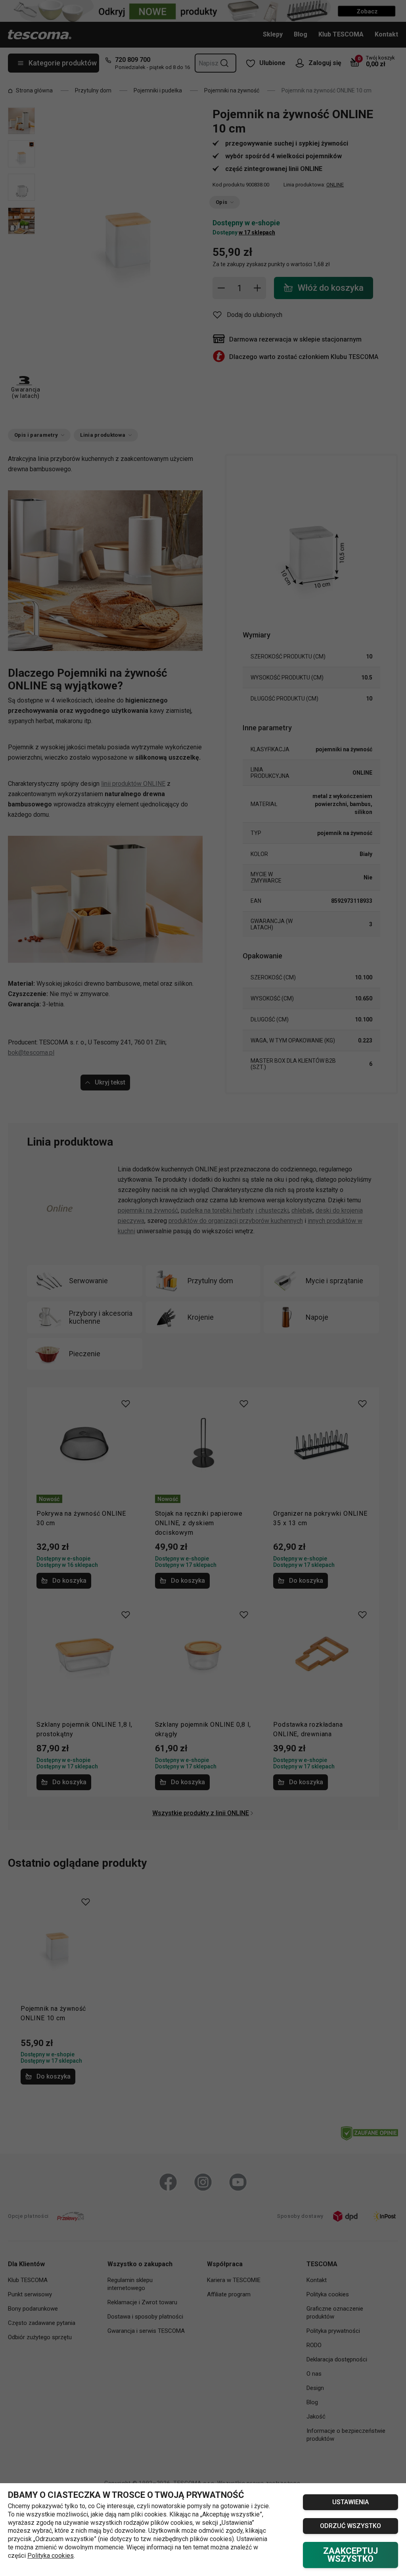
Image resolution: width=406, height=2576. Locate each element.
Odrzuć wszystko (350, 2526)
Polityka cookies (51, 2556)
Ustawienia (350, 2502)
